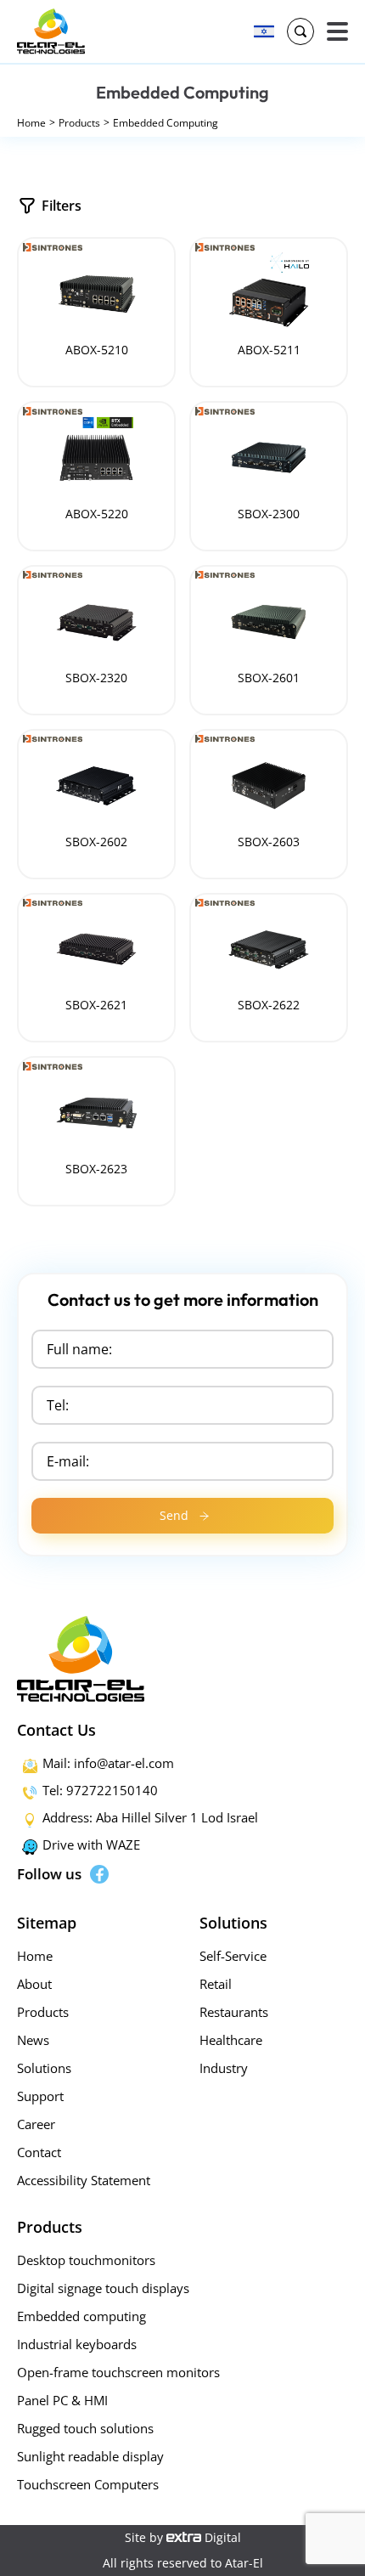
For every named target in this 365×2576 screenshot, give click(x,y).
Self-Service (233, 1956)
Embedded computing (81, 2316)
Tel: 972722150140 (100, 1790)
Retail (216, 1984)
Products (79, 123)
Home (31, 123)
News (33, 2040)
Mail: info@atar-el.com (108, 1763)
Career (36, 2124)
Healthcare (231, 2040)
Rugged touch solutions (85, 2428)
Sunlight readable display (90, 2456)
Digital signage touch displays (103, 2288)
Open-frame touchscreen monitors (118, 2372)
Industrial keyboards (77, 2344)
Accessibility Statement (84, 2180)
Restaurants (234, 2012)
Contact (39, 2152)
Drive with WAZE (91, 1844)
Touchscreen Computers (88, 2484)
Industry (224, 2068)
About (34, 1984)
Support (40, 2096)
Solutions (44, 2068)
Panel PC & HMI (62, 2400)
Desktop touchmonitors (86, 2260)
